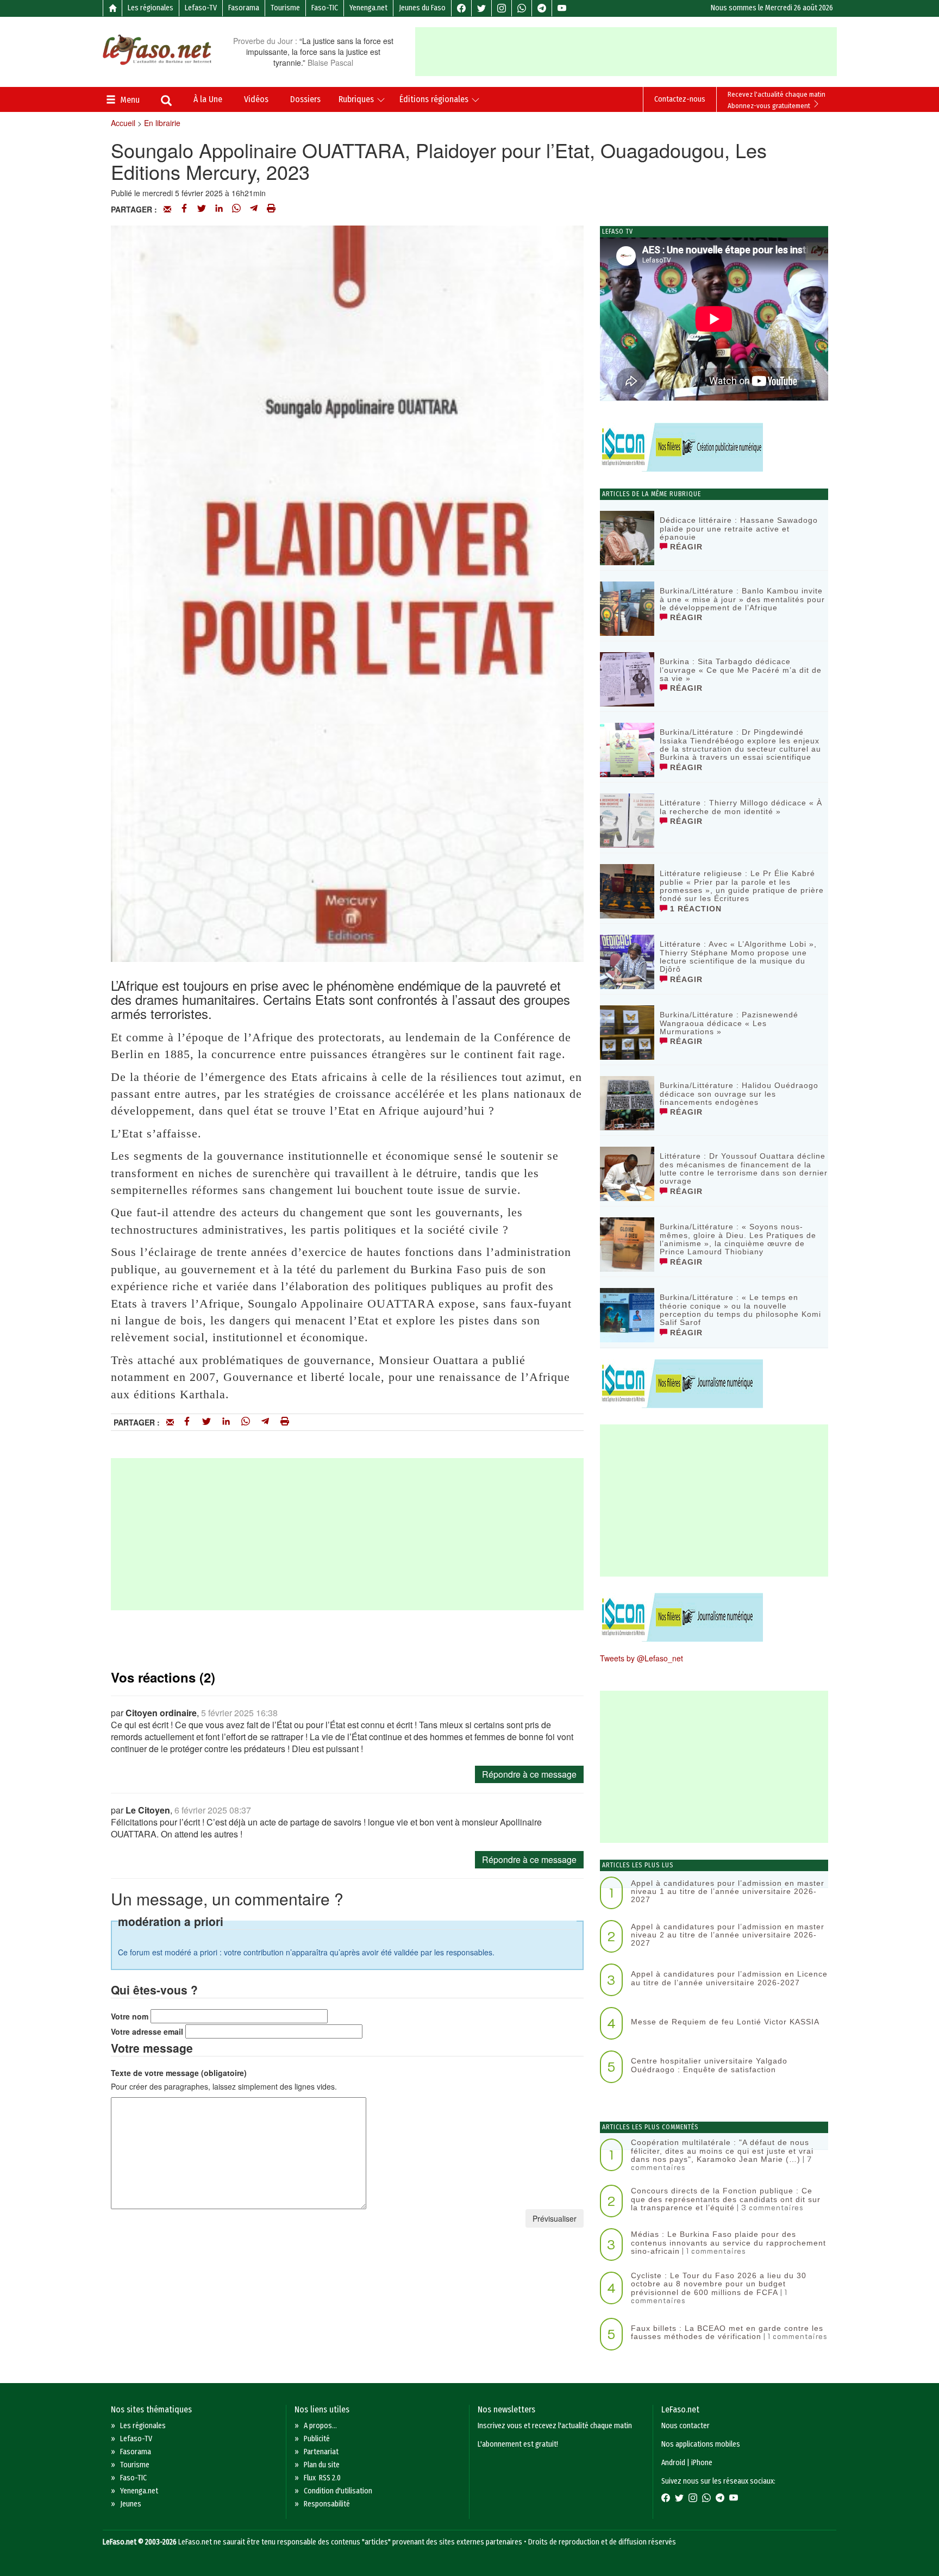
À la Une (208, 99)
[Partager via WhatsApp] (236, 209)
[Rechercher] (166, 102)
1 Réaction (694, 909)
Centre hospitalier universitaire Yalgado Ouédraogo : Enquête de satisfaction (709, 2065)
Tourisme (285, 8)
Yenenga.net (368, 8)
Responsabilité (327, 2504)
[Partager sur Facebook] (184, 209)
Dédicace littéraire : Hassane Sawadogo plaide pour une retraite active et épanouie (739, 529)
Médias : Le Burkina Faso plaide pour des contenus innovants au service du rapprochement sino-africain (728, 2243)
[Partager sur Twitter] (202, 209)
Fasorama (244, 8)
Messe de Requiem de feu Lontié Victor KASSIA (725, 2022)
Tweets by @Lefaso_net (641, 1658)
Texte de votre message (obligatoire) (179, 2073)
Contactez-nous (680, 99)
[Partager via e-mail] (167, 209)
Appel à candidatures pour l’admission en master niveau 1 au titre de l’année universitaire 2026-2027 (728, 1892)
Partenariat (321, 2452)
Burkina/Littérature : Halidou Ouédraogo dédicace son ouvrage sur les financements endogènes (739, 1094)
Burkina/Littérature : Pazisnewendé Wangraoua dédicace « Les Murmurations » (729, 1023)
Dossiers (305, 99)
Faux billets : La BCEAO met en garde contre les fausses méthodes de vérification (727, 2332)
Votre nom (130, 2016)
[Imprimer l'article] (271, 209)
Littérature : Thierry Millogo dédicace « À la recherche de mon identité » (741, 807)
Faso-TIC (325, 8)
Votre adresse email (147, 2031)
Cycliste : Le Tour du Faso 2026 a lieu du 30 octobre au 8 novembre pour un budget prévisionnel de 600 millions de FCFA (719, 2284)
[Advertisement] (626, 52)
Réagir (685, 547)
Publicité (317, 2439)
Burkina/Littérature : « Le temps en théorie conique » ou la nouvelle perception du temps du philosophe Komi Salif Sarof (740, 1310)
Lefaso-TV (201, 8)
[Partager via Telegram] (254, 209)
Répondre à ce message (529, 1774)
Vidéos (256, 99)
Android (673, 2463)
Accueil (123, 123)
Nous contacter (686, 2426)
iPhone (702, 2463)
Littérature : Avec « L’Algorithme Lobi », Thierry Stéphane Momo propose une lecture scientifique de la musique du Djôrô (738, 956)
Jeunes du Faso (422, 8)
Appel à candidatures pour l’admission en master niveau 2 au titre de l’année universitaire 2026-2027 (728, 1935)
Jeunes (131, 2504)
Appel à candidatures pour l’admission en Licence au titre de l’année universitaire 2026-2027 (729, 1978)
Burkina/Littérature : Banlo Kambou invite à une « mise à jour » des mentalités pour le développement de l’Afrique (742, 599)
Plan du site (322, 2465)
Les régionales (151, 8)
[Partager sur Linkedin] (219, 209)
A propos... (320, 2426)
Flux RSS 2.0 (322, 2478)
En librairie (162, 123)
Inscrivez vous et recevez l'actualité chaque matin (555, 2426)
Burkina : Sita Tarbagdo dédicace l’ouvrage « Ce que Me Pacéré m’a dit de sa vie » (741, 670)
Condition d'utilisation (338, 2491)
